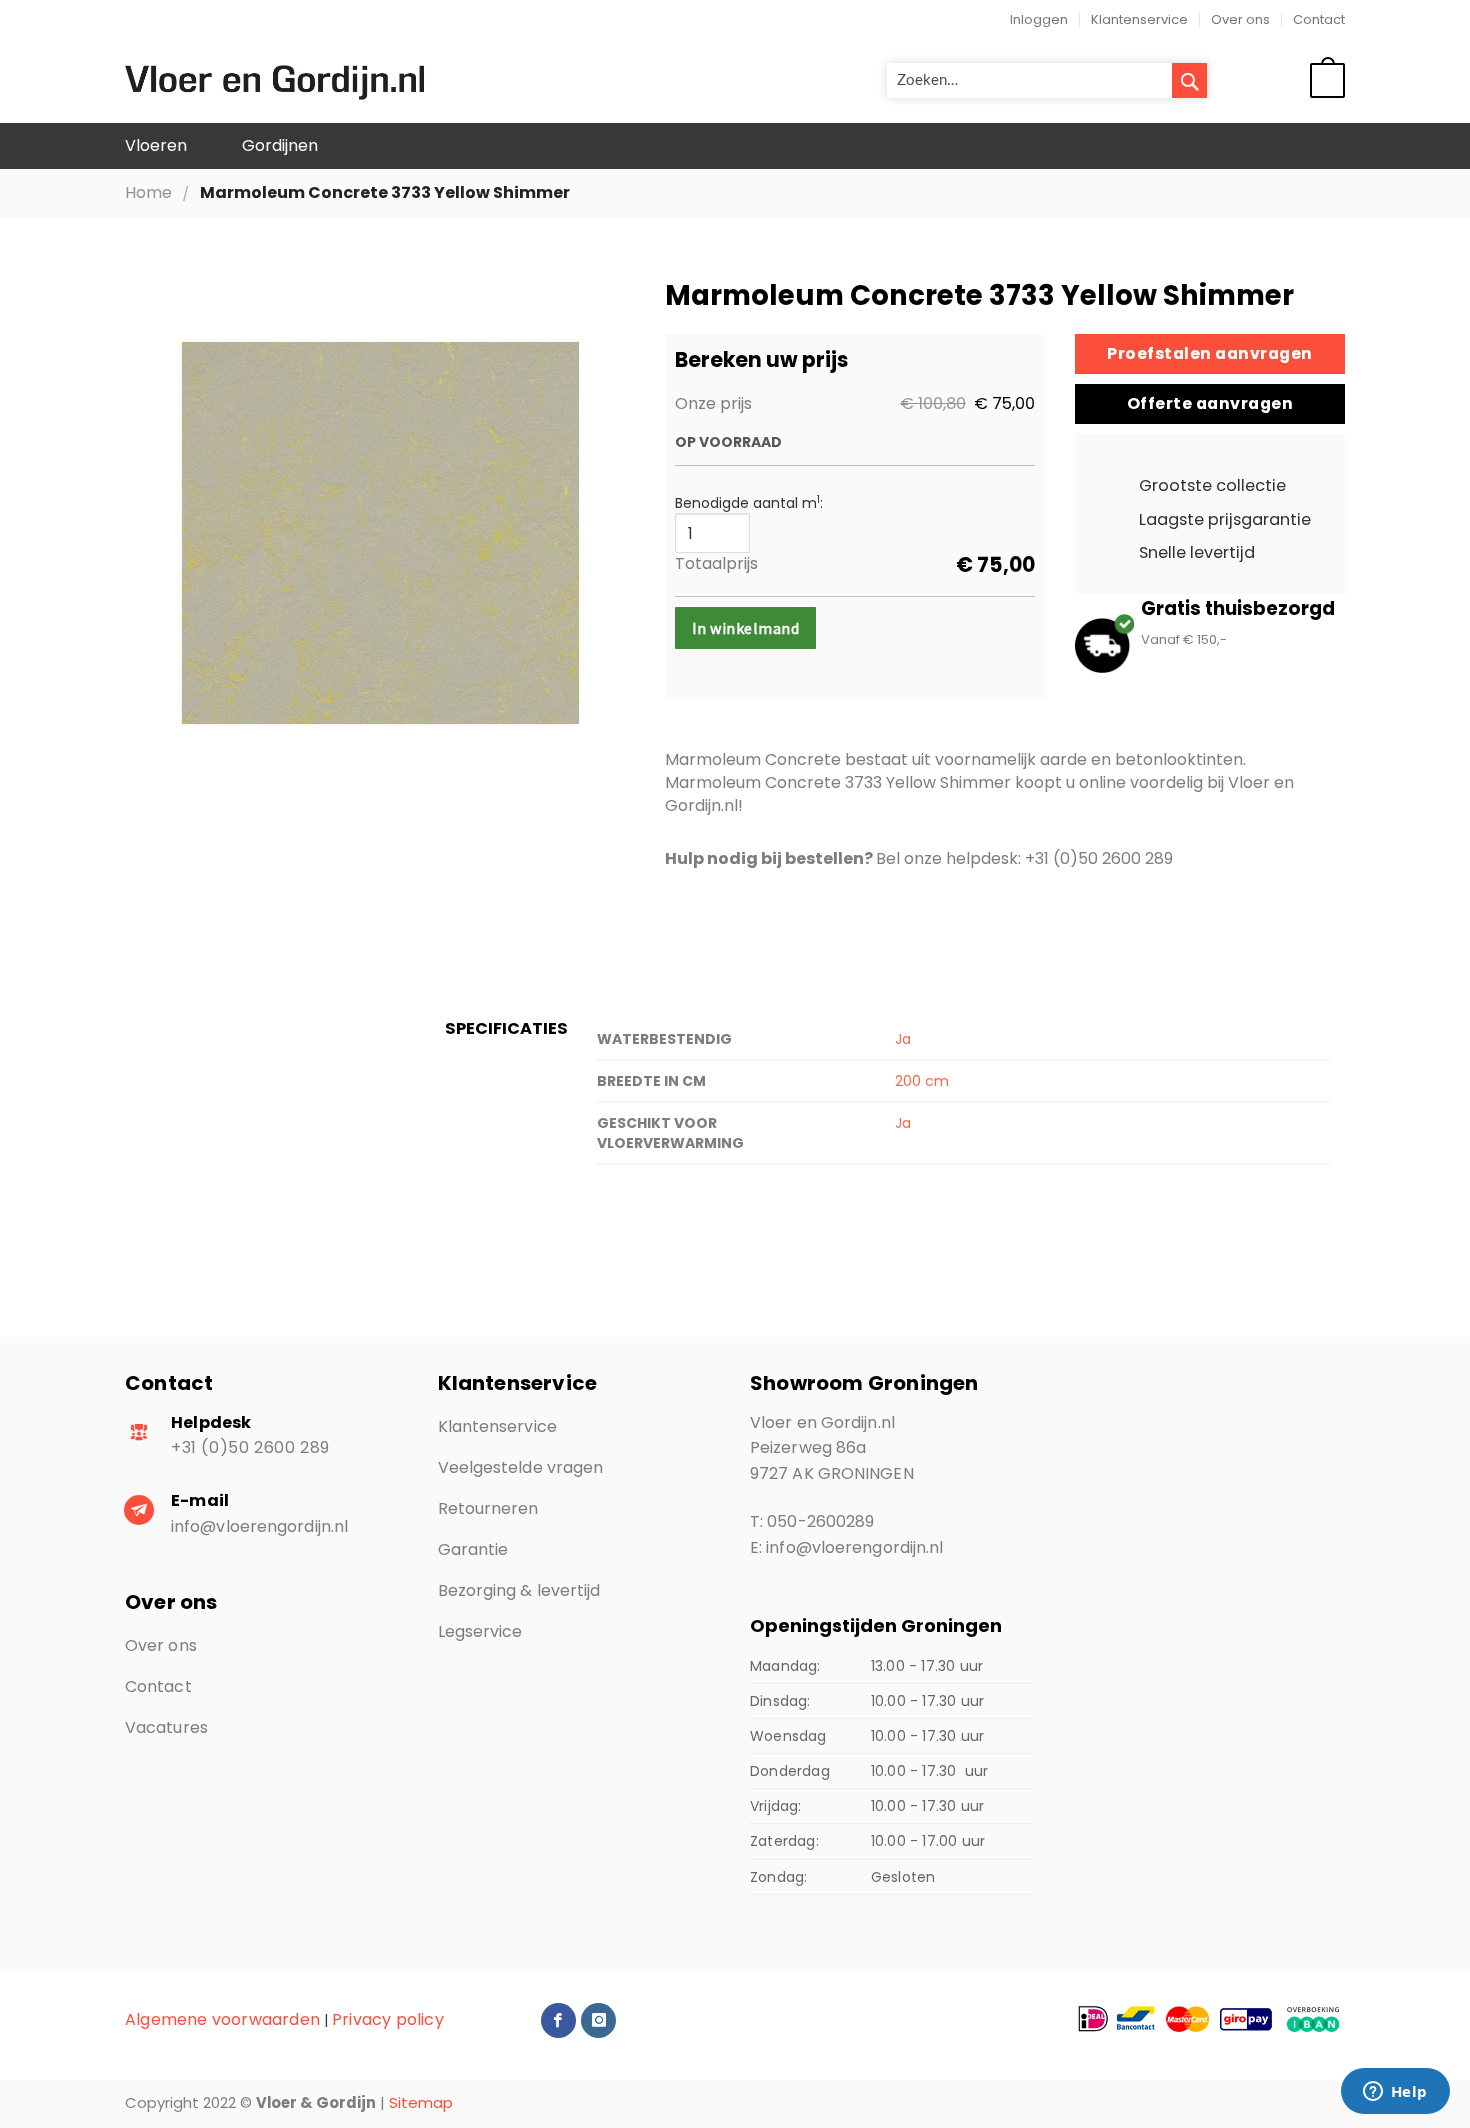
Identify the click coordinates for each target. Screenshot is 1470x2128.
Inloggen (1039, 19)
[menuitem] (156, 146)
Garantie (473, 1549)
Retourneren (488, 1508)
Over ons (1240, 19)
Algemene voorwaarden (222, 2019)
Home (148, 193)
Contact (1319, 19)
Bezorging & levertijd (519, 1590)
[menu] (735, 146)
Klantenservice (1139, 19)
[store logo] (274, 81)
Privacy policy (388, 2019)
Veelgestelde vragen (521, 1467)
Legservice (480, 1631)
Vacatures (166, 1727)
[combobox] (1047, 80)
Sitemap (421, 2102)
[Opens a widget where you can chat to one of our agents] (1395, 2093)
